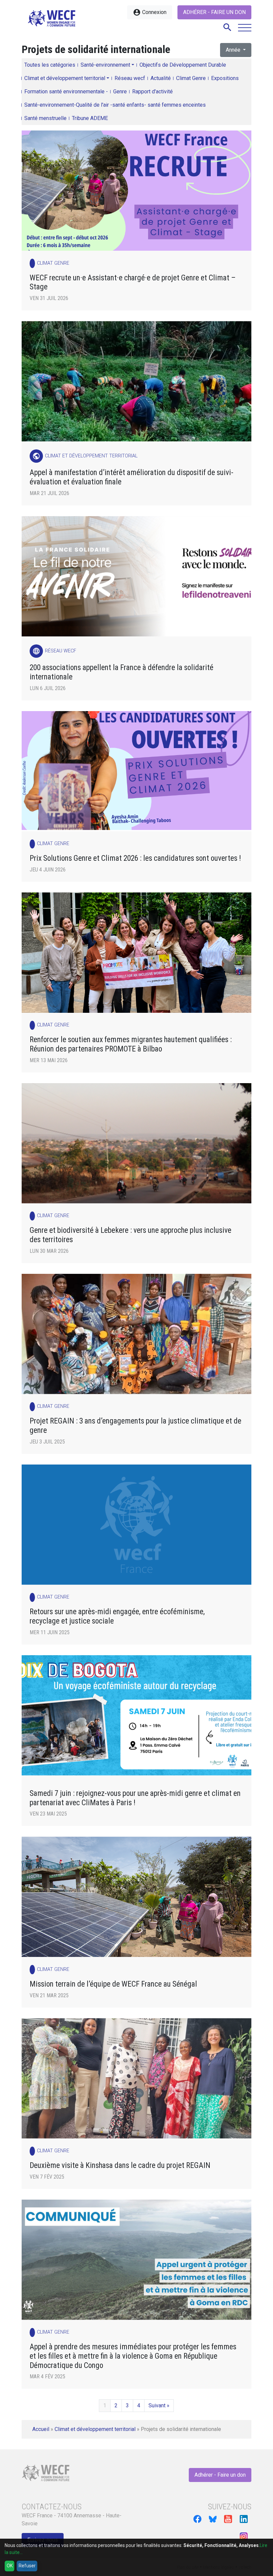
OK (10, 2566)
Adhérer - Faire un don (214, 12)
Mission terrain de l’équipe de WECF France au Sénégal (113, 1984)
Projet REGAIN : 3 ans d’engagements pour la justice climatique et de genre (136, 1426)
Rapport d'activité (152, 92)
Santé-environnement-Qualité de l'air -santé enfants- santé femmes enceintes (115, 105)
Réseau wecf (130, 78)
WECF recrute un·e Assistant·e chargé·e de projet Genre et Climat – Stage (133, 283)
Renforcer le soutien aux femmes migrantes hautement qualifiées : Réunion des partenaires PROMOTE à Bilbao (131, 1044)
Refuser (27, 2566)
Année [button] (234, 50)
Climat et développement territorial (65, 78)
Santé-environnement (105, 65)
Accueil (41, 2429)
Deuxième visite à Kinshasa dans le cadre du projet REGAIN (120, 2165)
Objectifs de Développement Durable (183, 65)
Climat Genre (191, 78)
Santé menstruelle (45, 118)
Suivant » (159, 2405)
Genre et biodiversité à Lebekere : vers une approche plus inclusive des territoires (131, 1235)
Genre (120, 92)
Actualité (161, 78)
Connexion (150, 12)
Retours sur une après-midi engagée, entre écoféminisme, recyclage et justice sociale (117, 1616)
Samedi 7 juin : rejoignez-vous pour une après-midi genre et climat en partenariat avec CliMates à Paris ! (135, 1798)
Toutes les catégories (50, 65)
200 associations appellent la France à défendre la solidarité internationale (122, 672)
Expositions (225, 78)
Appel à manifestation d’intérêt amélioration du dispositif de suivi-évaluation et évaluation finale (132, 477)
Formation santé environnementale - (66, 92)
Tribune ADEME (90, 118)
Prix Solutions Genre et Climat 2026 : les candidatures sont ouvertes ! (135, 858)
